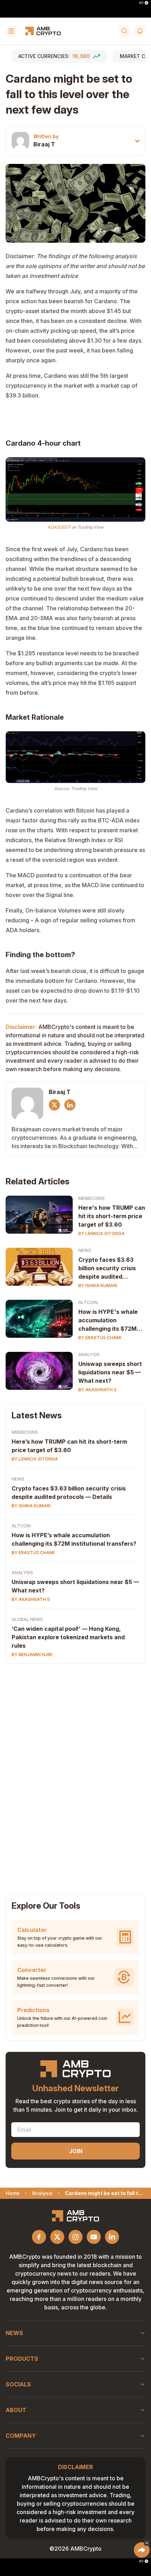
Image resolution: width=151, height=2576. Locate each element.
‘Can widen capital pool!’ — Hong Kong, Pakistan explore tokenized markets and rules (68, 1637)
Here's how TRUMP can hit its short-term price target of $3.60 (112, 1216)
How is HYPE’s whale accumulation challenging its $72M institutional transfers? (74, 1539)
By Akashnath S (97, 1390)
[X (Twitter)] (54, 1105)
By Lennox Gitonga (101, 1233)
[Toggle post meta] (137, 141)
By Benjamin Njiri (32, 1655)
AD (141, 3)
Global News (27, 1619)
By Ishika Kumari (98, 1286)
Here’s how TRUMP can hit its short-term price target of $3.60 (69, 1446)
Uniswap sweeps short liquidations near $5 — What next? (110, 1372)
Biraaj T (44, 144)
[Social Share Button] (142, 2550)
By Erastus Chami (100, 1338)
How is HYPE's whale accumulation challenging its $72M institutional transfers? (111, 1321)
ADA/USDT (59, 527)
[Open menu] (11, 31)
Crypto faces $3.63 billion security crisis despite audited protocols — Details (107, 1268)
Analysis (89, 1354)
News (85, 1250)
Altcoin (88, 1302)
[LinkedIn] (70, 1105)
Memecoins (91, 1198)
